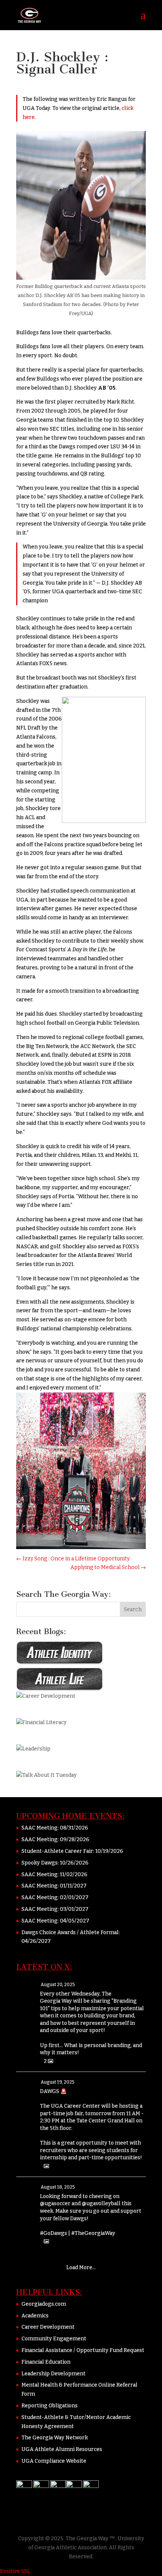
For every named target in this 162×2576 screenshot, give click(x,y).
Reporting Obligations (50, 2406)
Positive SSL (15, 2571)
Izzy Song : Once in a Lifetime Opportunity (73, 1559)
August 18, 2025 (58, 2187)
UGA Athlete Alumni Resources (62, 2449)
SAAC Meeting (40, 1828)
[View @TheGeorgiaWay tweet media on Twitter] (46, 2166)
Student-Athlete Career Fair (57, 1851)
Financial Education (46, 2362)
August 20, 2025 (58, 1985)
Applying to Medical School (108, 1567)
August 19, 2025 (58, 2082)
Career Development (48, 2327)
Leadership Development (53, 2374)
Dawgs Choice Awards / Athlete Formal (70, 1932)
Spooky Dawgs (40, 1863)
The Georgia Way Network (55, 2438)
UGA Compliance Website (54, 2461)
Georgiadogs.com (44, 2304)
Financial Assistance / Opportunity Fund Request (83, 2350)
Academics (35, 2316)
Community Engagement (54, 2339)
